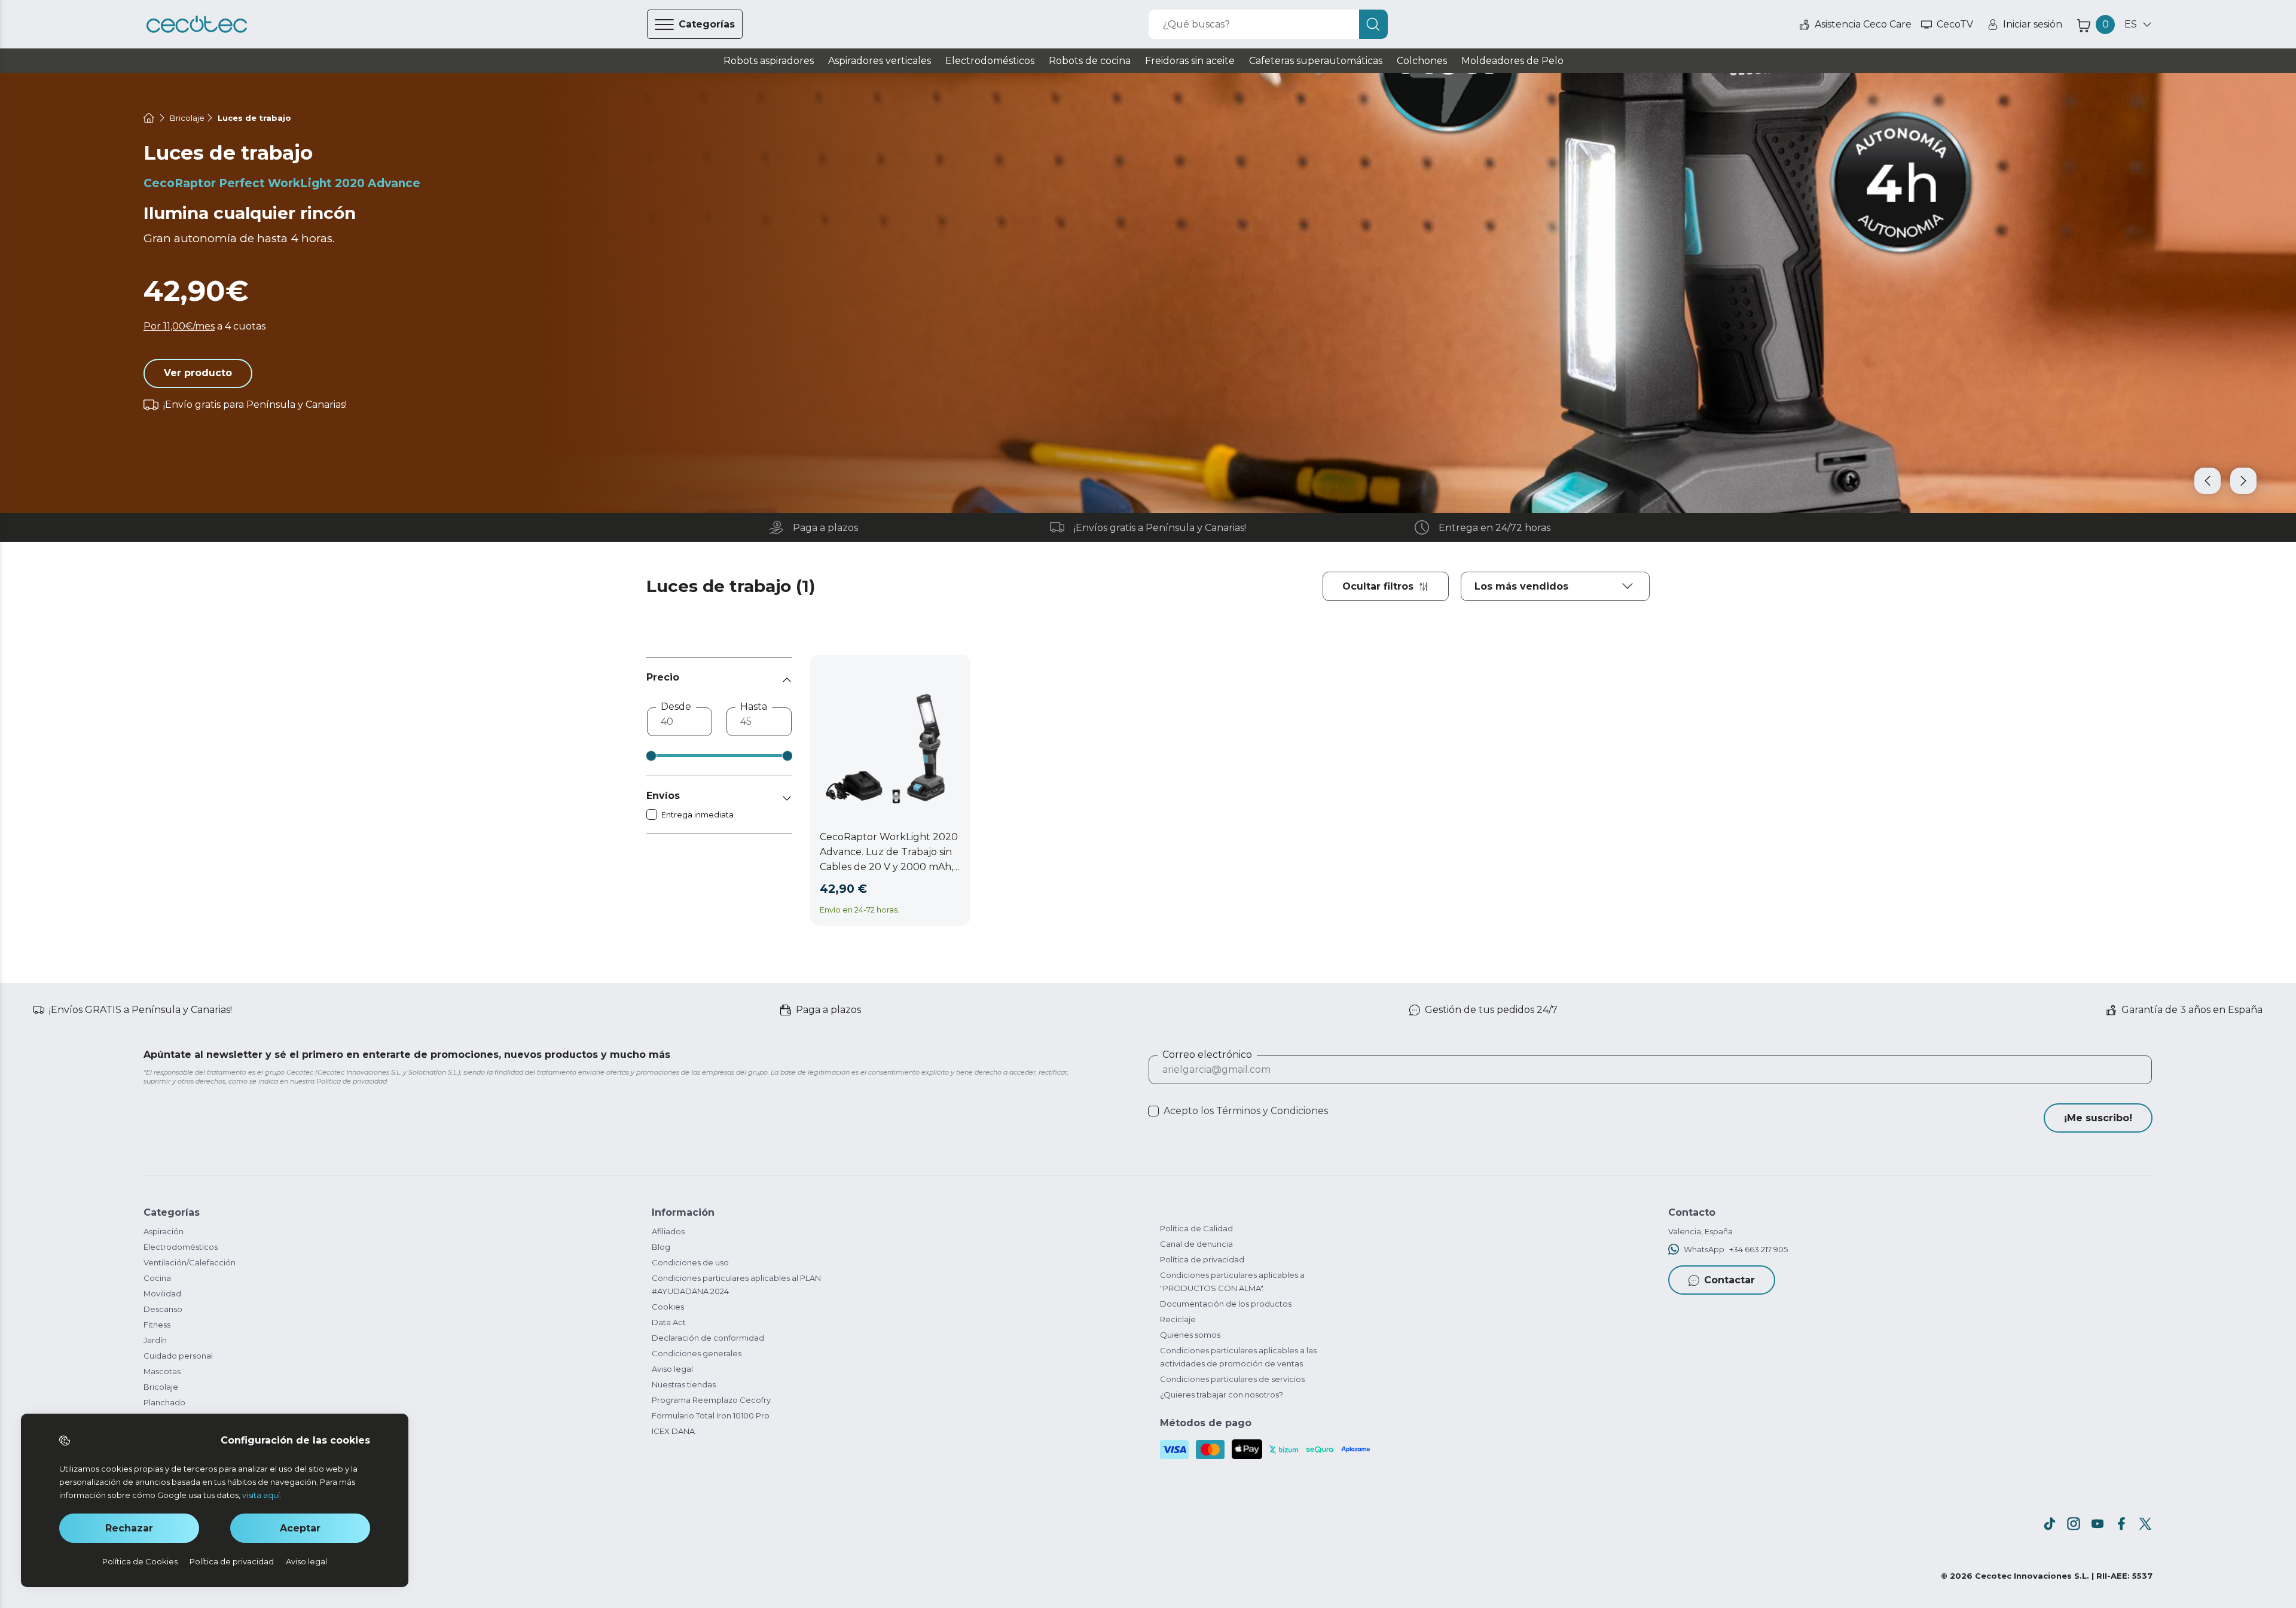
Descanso (163, 1309)
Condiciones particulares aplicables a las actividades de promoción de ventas (1238, 1357)
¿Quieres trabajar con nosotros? (1222, 1395)
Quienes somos (1190, 1335)
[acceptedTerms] (1153, 1111)
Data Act (669, 1322)
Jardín (155, 1340)
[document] (1555, 586)
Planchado (164, 1402)
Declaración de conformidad (708, 1338)
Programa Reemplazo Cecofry (711, 1400)
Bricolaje (161, 1387)
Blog (661, 1247)
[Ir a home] (149, 118)
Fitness (157, 1325)
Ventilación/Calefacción (190, 1262)
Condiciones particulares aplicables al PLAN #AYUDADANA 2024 (736, 1284)
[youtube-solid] (2097, 1524)
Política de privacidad (1202, 1259)
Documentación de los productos (1226, 1304)
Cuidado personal (178, 1356)
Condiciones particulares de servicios (1232, 1379)
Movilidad (162, 1293)
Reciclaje (1178, 1319)
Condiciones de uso (690, 1262)
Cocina (157, 1278)
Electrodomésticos (181, 1247)
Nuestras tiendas (684, 1384)
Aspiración (164, 1231)
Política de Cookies (140, 1561)
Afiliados (668, 1231)
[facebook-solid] (2121, 1524)
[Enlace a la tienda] (197, 25)
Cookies (668, 1307)
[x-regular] (2145, 1524)
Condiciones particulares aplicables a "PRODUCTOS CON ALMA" (1232, 1281)
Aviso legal (672, 1369)
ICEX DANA (673, 1431)
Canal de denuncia (1196, 1244)
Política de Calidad (1196, 1228)
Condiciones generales (697, 1353)
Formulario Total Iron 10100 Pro (711, 1415)
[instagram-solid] (2074, 1524)
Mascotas (162, 1371)
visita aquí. (262, 1495)
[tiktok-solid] (2050, 1524)
